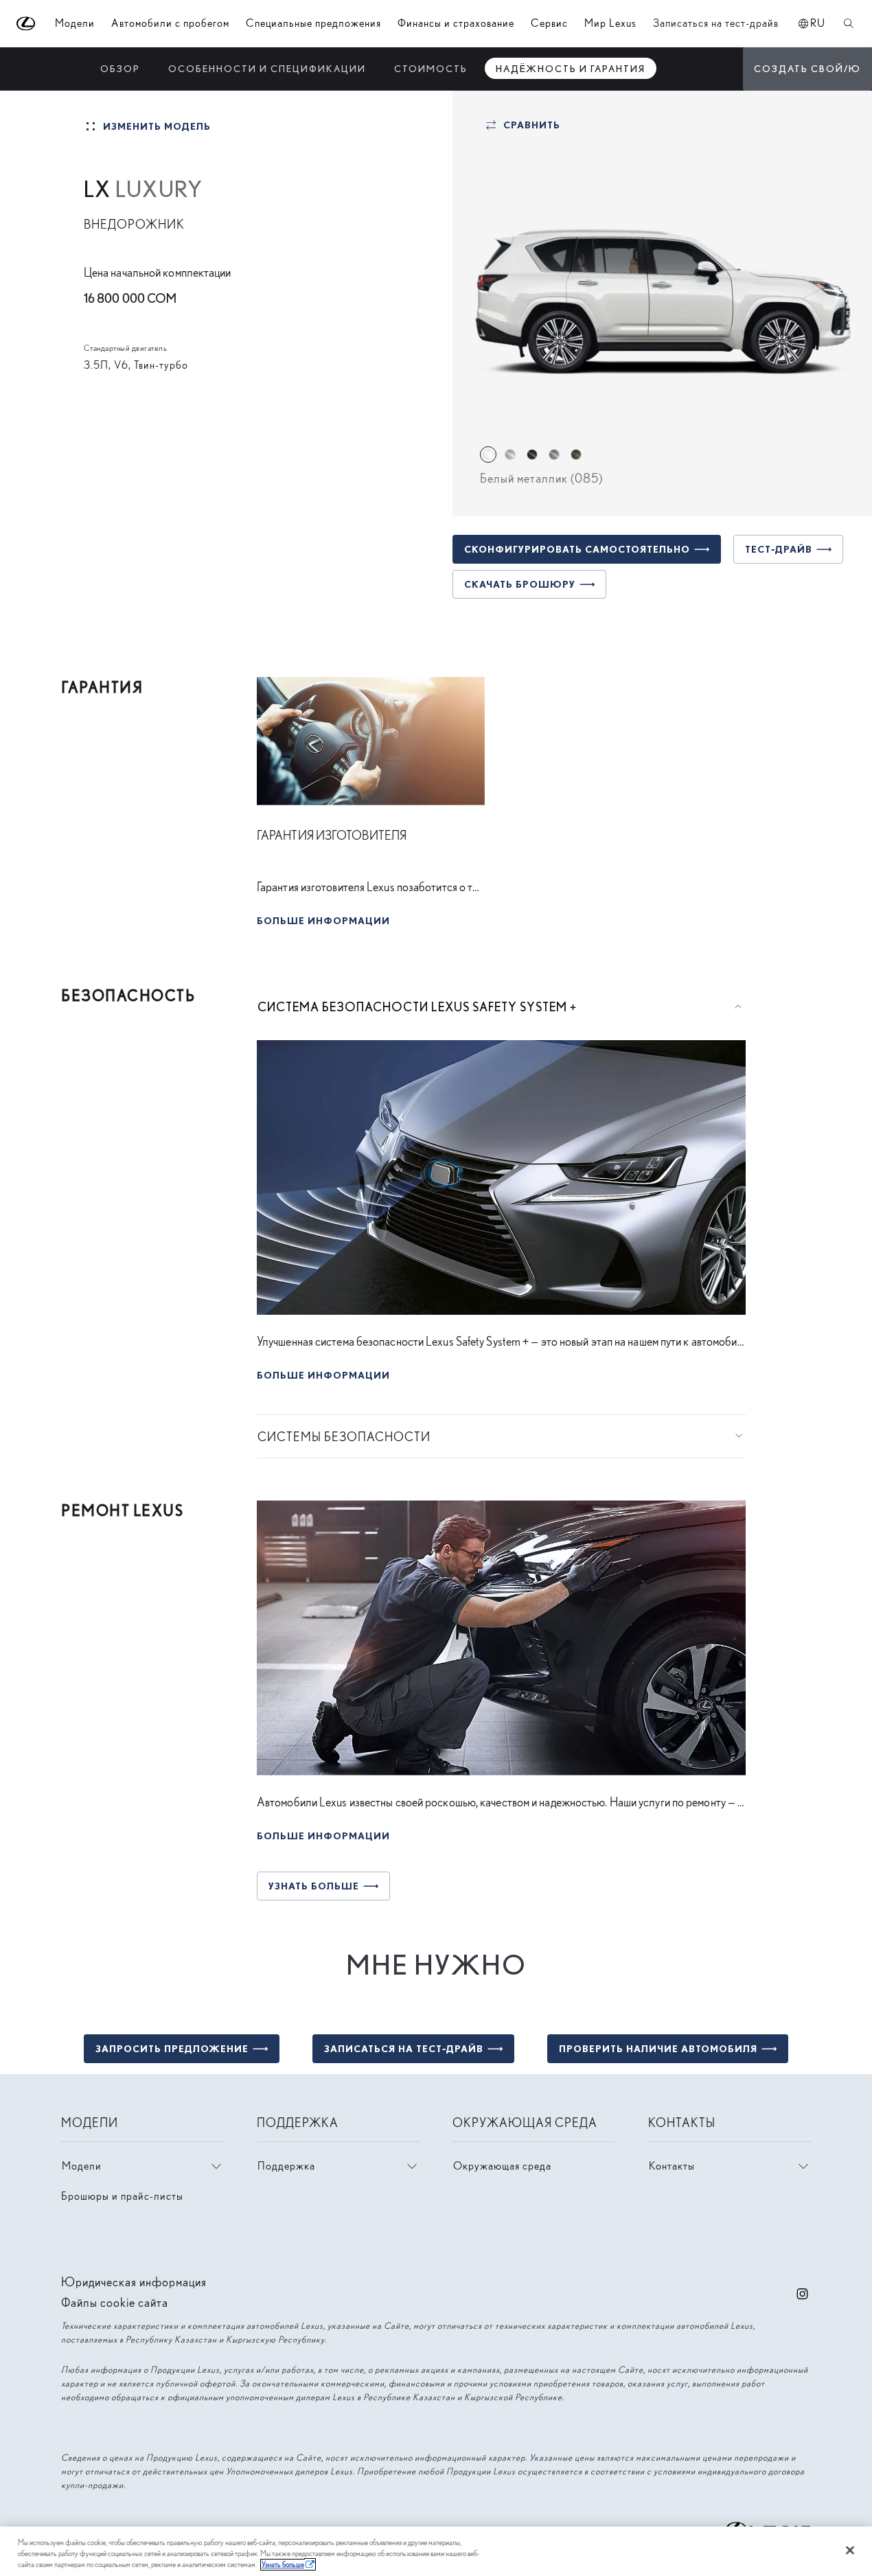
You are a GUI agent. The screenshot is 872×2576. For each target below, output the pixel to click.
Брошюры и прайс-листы (122, 2196)
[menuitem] (120, 68)
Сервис (549, 23)
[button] (323, 918)
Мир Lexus (610, 23)
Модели (82, 2166)
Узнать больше (283, 2565)
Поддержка (286, 2166)
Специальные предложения (313, 23)
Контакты (672, 2166)
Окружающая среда (502, 2166)
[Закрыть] (850, 2551)
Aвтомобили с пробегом (170, 23)
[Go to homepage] (26, 24)
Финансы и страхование (456, 23)
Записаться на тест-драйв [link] (716, 23)
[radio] (488, 455)
